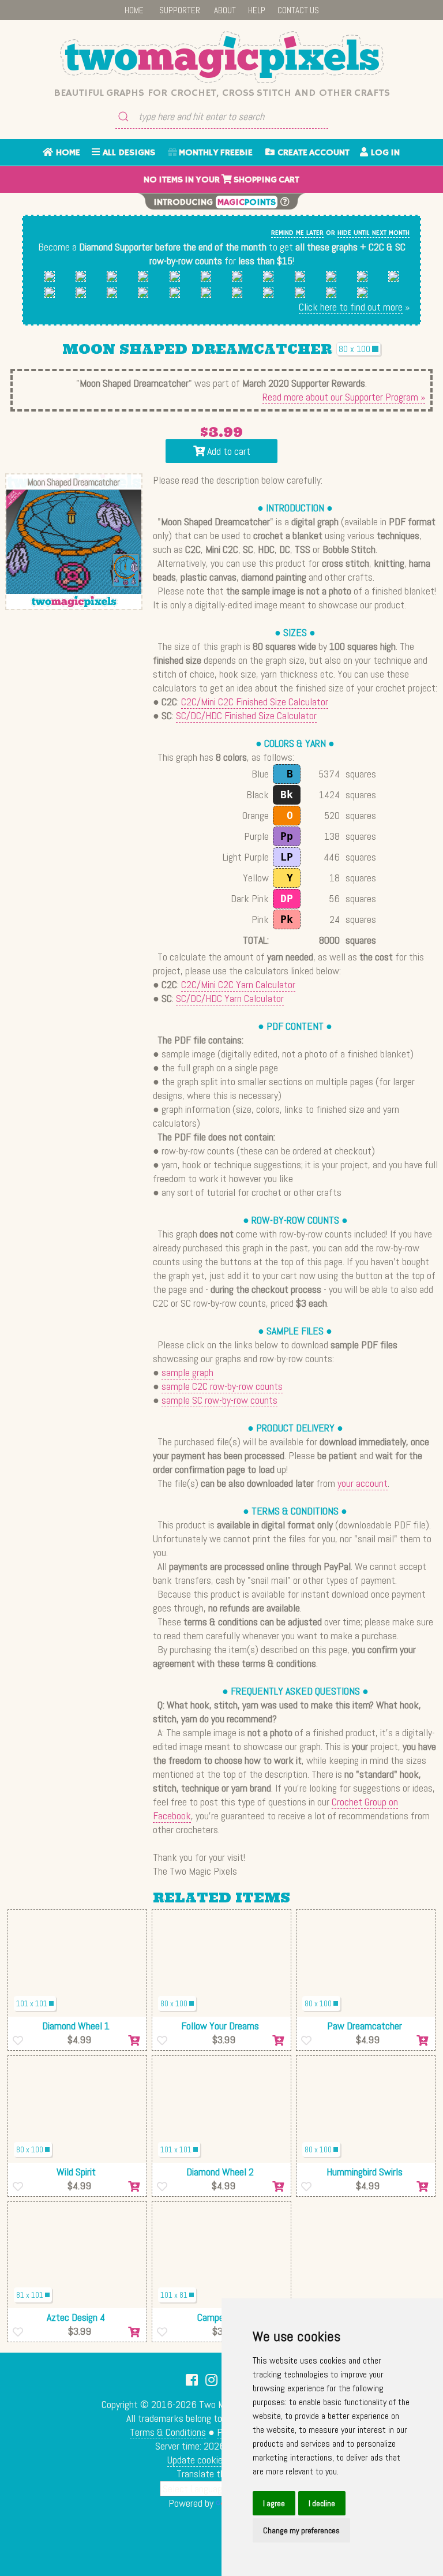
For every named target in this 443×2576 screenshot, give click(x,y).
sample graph (187, 1372)
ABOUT (225, 10)
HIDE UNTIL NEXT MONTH (373, 233)
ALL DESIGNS (127, 153)
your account (363, 1483)
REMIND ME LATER (297, 233)
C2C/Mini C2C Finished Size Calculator (255, 702)
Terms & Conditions (168, 2432)
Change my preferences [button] (301, 2530)
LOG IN (384, 153)
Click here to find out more (351, 307)
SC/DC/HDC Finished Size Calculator (246, 715)
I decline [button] (322, 2503)
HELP (257, 10)
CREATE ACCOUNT (312, 153)
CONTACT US (298, 10)
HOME (134, 10)
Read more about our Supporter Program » (344, 397)
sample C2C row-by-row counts (222, 1386)
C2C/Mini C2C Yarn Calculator (238, 984)
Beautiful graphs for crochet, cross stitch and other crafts (222, 93)
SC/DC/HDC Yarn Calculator (230, 998)
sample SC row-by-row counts (219, 1400)
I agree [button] (274, 2503)
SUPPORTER (180, 10)
